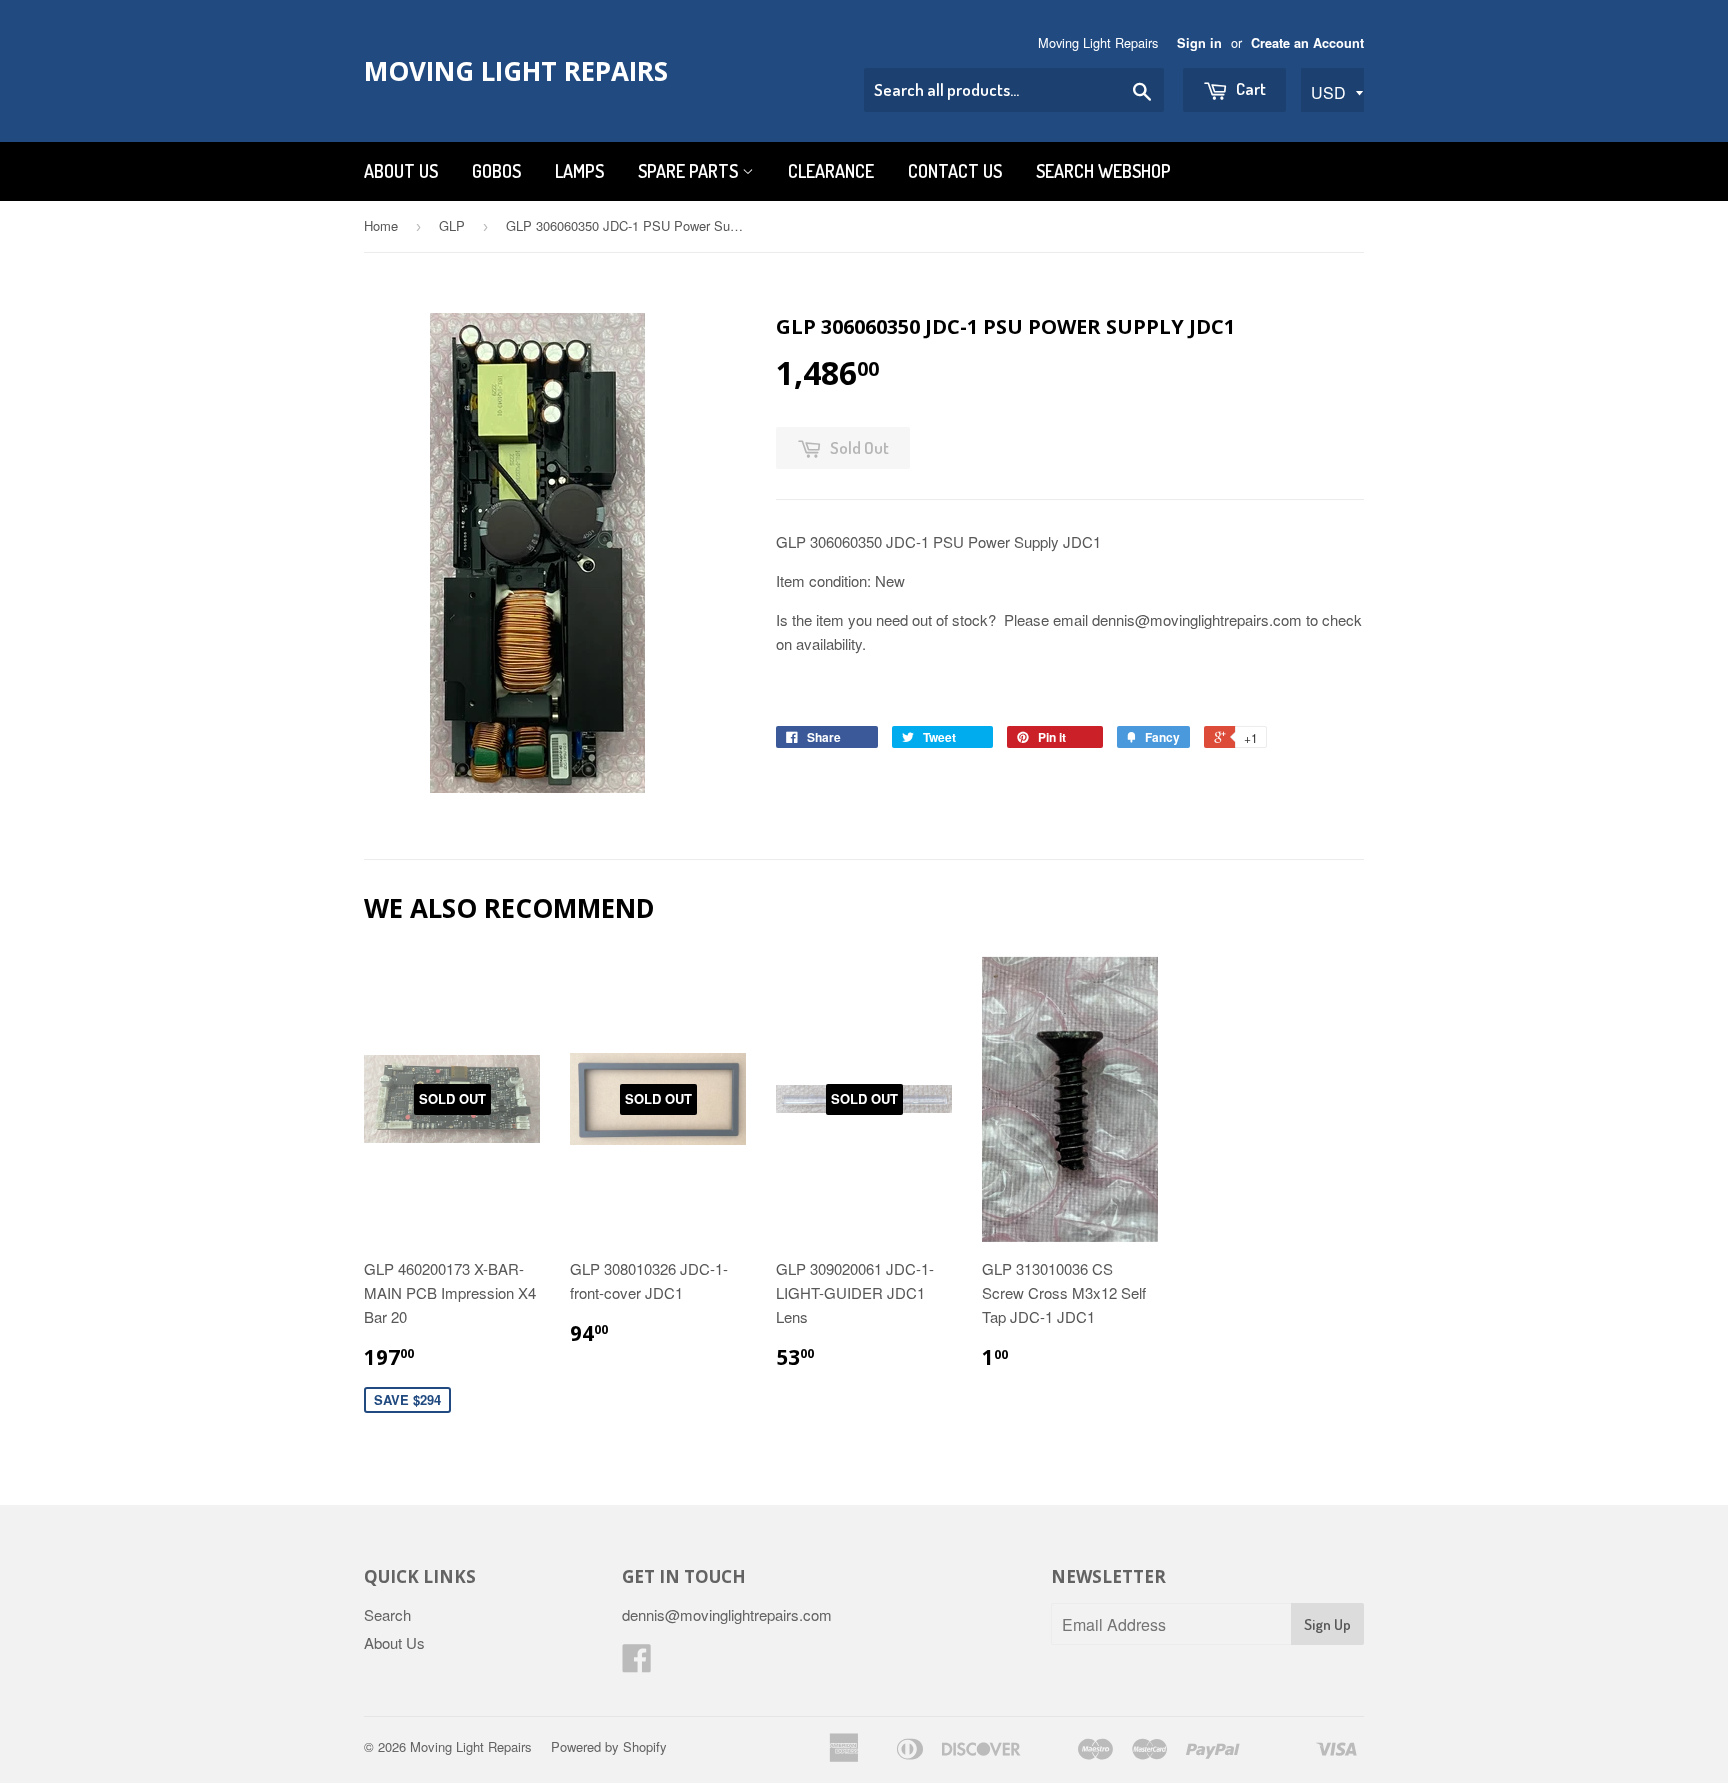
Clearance (831, 171)
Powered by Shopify (609, 1746)
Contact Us (955, 171)
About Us (401, 171)
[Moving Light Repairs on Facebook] (637, 1663)
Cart (1249, 88)
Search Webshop (1103, 171)
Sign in (1199, 43)
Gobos (496, 171)
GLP (452, 225)
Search (387, 1614)
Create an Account (1307, 43)
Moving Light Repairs (516, 71)
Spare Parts (690, 171)
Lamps (579, 171)
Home (381, 225)
